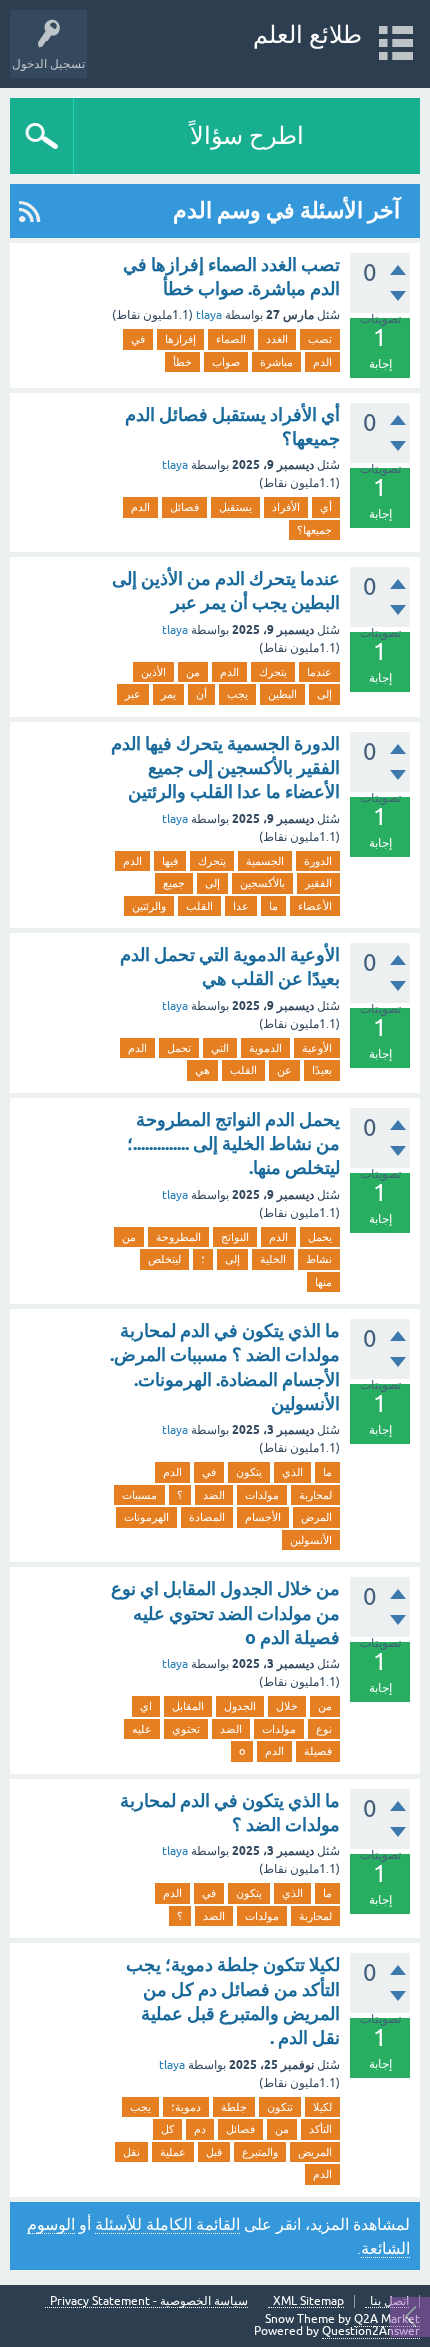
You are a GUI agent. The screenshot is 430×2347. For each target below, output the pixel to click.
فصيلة (318, 1751)
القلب (199, 906)
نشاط (319, 1259)
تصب (320, 339)
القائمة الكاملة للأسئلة (167, 2224)
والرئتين (149, 906)
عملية (173, 2152)
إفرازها (180, 339)
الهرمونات (146, 1517)
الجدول (240, 1706)
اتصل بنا (389, 2301)
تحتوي (186, 1729)
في (138, 339)
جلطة (234, 2107)
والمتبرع (260, 2152)
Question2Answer (371, 2331)
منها (323, 1282)
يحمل (320, 1237)
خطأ (182, 362)
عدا (241, 906)
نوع (324, 1729)
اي (146, 1706)
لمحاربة (315, 1495)
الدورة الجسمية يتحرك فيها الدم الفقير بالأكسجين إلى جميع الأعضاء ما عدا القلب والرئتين (225, 768)
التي (220, 1048)
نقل (131, 2152)
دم (200, 2129)
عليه (142, 1729)
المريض (315, 2152)
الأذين (153, 672)
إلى (324, 694)
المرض (316, 1517)
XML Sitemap (308, 2301)
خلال (287, 1706)
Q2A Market (387, 2319)
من (193, 672)
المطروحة (178, 1237)
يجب (237, 694)
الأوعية (317, 1048)
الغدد (277, 339)
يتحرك (273, 672)
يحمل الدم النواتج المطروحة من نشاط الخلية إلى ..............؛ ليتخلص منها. (233, 1144)
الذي (292, 1472)
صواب (226, 362)
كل (167, 2129)
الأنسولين (311, 1540)
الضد (214, 1495)
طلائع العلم (307, 34)
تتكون (280, 2107)
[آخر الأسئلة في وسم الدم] (29, 211)
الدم (322, 362)
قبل (214, 2152)
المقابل (188, 1706)
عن (284, 1070)
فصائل (184, 507)
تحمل (179, 1048)
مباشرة (276, 362)
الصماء (231, 339)
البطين (282, 694)
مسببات (139, 1495)
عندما (319, 672)
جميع (174, 883)
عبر (133, 694)
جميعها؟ (314, 530)
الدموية (265, 1048)
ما (273, 906)
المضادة (207, 1517)
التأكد (320, 2129)
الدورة (318, 861)
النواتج (235, 1237)
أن (201, 694)
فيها (170, 861)
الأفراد (286, 507)
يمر (168, 694)
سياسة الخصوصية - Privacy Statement (149, 2301)
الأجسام (263, 1517)
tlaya (209, 315)
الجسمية (265, 861)
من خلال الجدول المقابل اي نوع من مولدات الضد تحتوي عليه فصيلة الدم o (225, 1613)
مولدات (262, 1495)
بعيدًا (322, 1070)
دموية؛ (186, 2107)
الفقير (318, 883)
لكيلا (322, 2107)
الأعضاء (315, 906)
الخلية (273, 1259)
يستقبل (235, 507)
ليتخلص (164, 1259)
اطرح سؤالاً (247, 135)
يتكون (249, 1472)
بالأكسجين (262, 883)
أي (326, 507)
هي (202, 1070)
